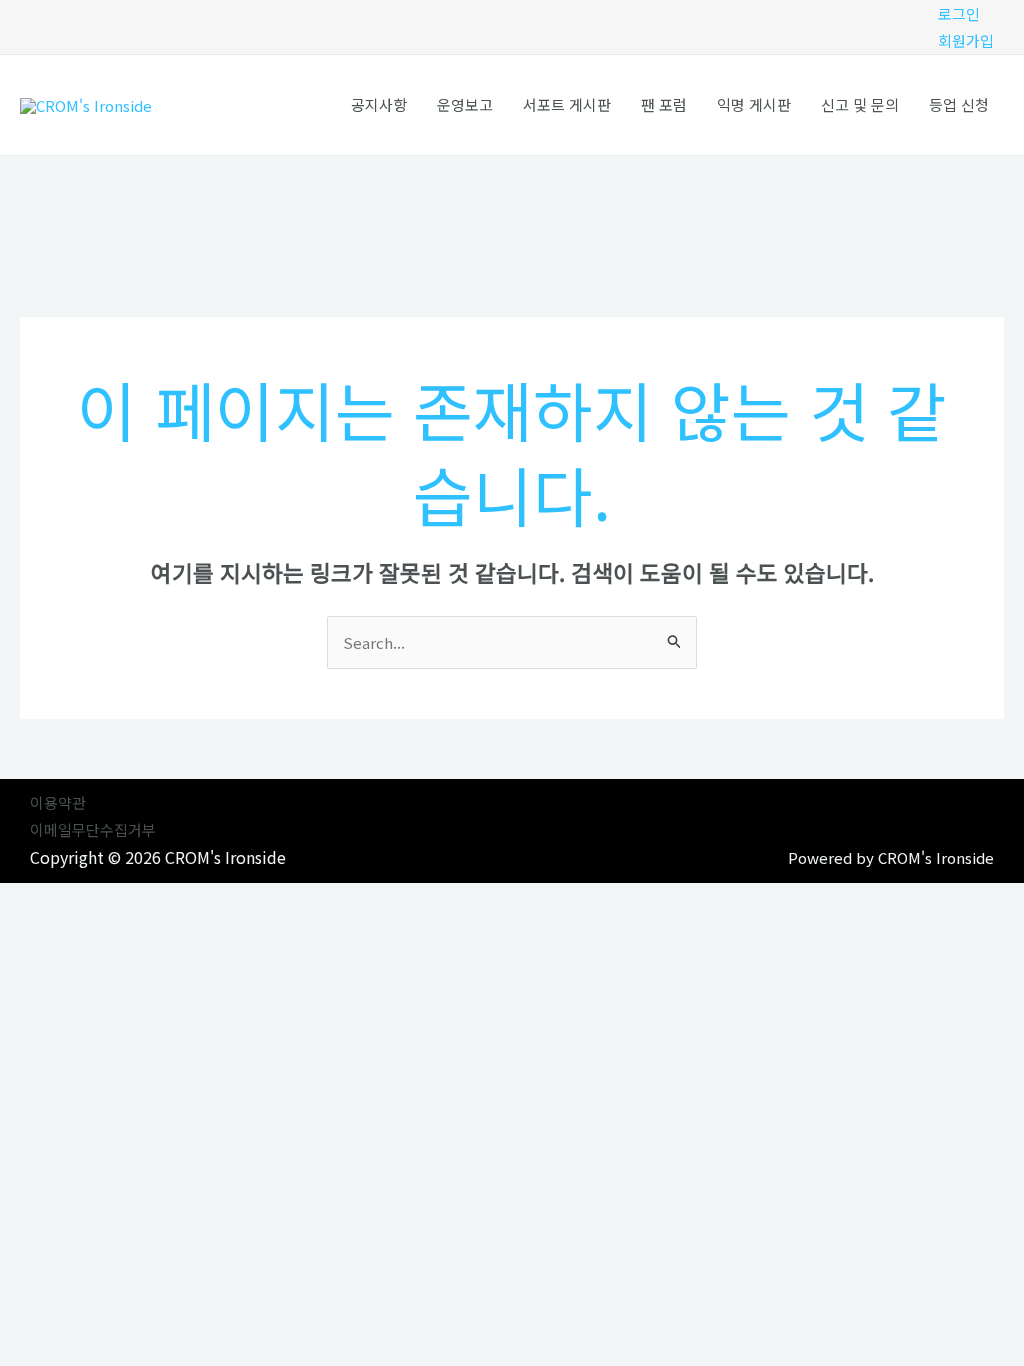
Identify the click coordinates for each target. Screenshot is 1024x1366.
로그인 (959, 13)
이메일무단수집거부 (93, 829)
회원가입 (966, 40)
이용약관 (58, 802)
